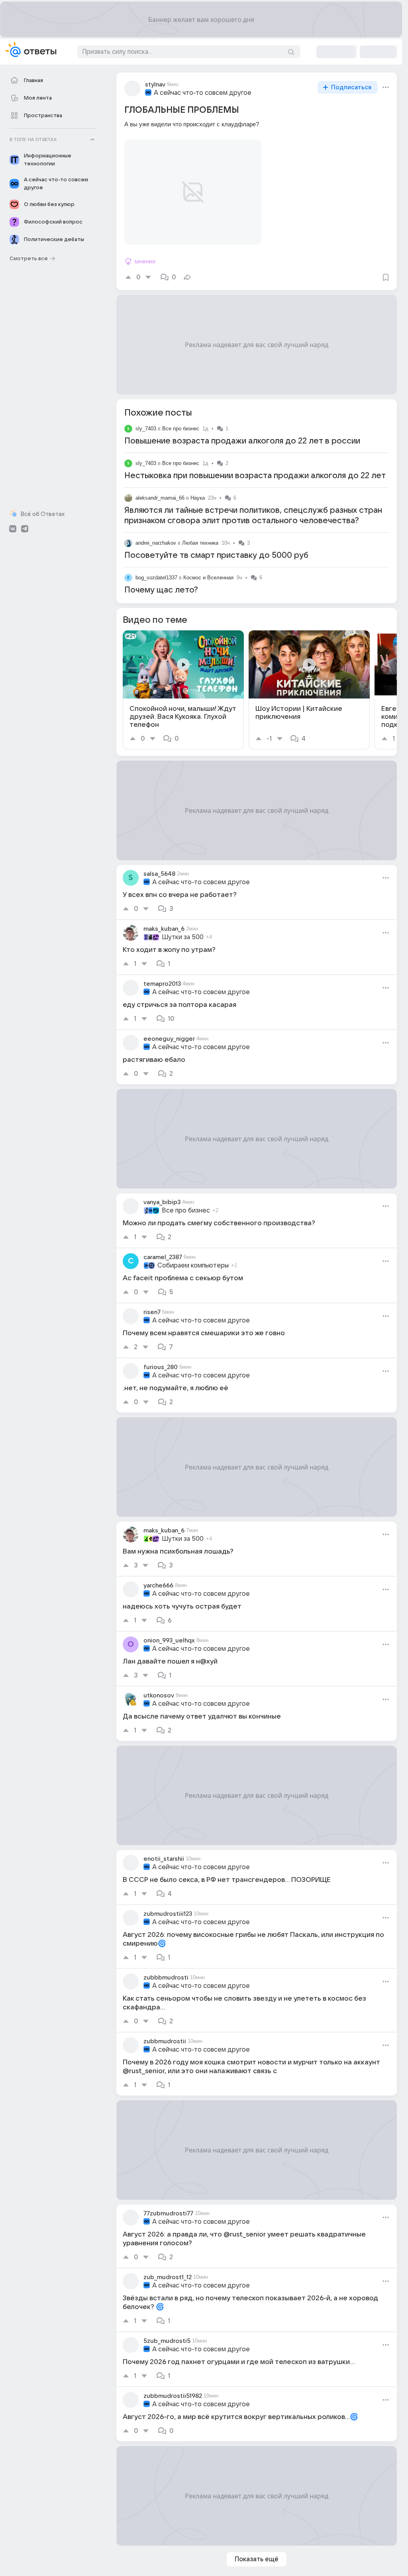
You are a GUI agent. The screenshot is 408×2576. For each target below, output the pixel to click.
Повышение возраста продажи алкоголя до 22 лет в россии (242, 432)
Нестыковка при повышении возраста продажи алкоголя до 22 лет (255, 466)
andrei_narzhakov (156, 533)
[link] (183, 680)
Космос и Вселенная (208, 568)
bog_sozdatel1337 (156, 568)
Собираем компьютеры (193, 1256)
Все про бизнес (181, 419)
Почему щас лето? (161, 581)
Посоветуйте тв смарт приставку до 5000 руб (216, 546)
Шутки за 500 (183, 928)
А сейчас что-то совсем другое (203, 93)
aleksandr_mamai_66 (160, 488)
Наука (198, 488)
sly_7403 (146, 419)
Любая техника (200, 533)
